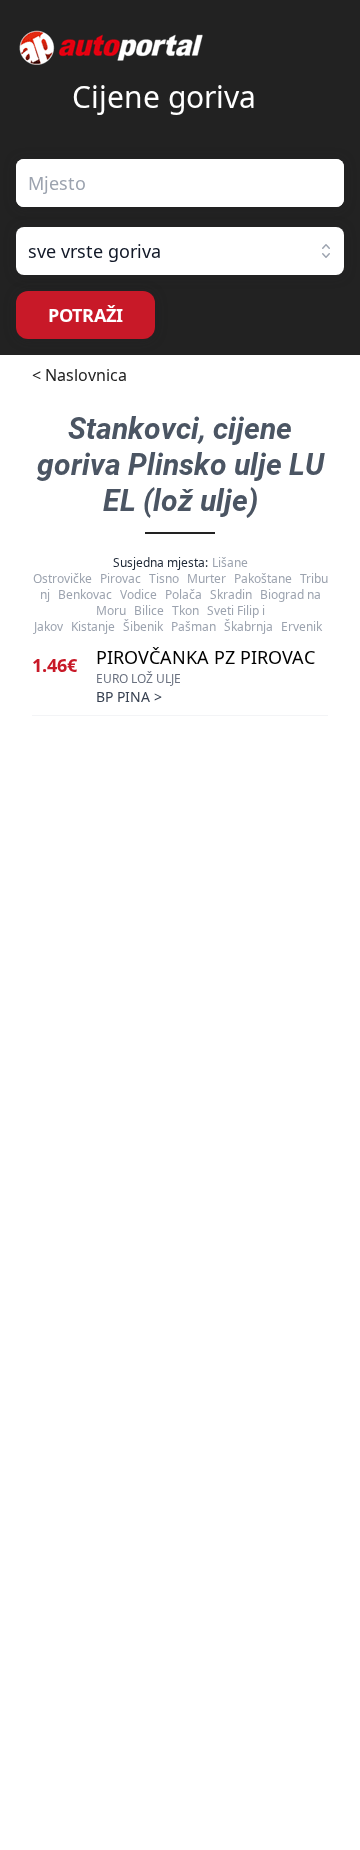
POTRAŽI (85, 315)
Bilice (149, 610)
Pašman (193, 626)
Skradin (231, 594)
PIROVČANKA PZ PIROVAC (205, 657)
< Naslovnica (79, 375)
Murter (206, 578)
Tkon (185, 610)
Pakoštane (263, 578)
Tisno (164, 578)
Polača (183, 594)
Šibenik (143, 626)
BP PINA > (129, 696)
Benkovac (85, 594)
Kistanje (93, 626)
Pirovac (120, 578)
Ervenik (301, 626)
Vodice (138, 594)
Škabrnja (248, 626)
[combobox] (180, 183)
